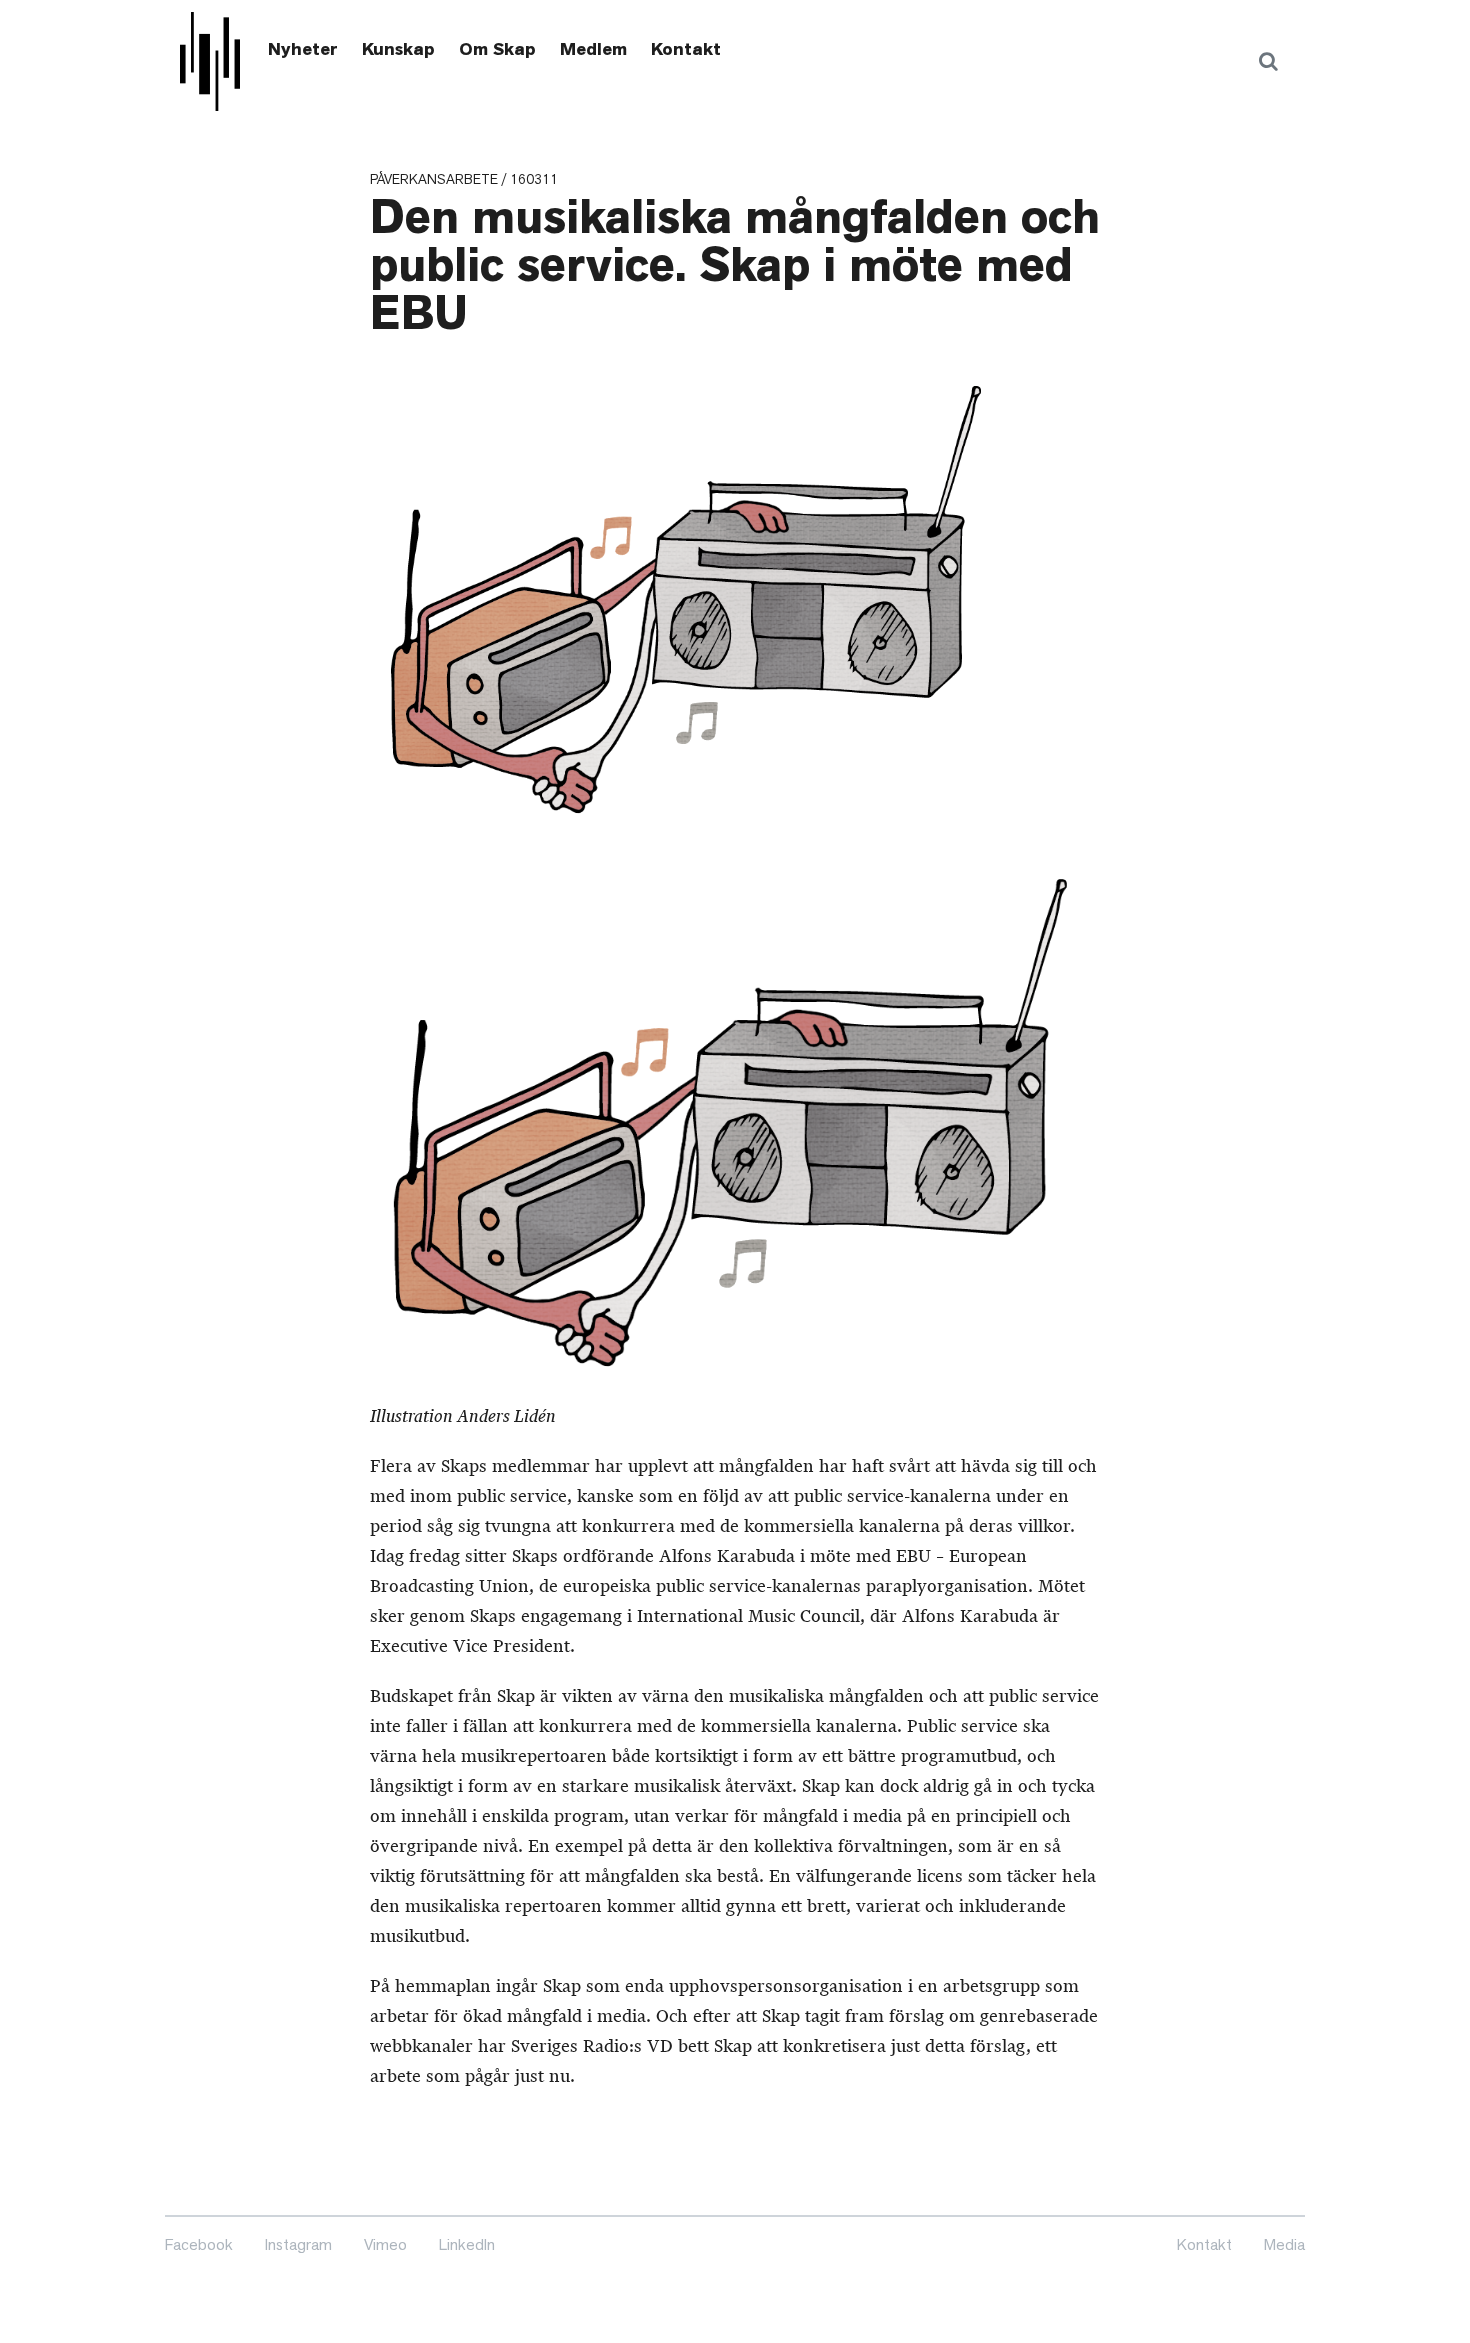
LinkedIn (467, 2244)
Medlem (593, 49)
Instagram (298, 2244)
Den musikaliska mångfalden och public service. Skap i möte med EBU (735, 265)
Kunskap (398, 49)
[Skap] (210, 61)
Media (1284, 2244)
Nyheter (303, 49)
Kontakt (686, 49)
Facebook (199, 2244)
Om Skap (497, 49)
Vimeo (385, 2244)
